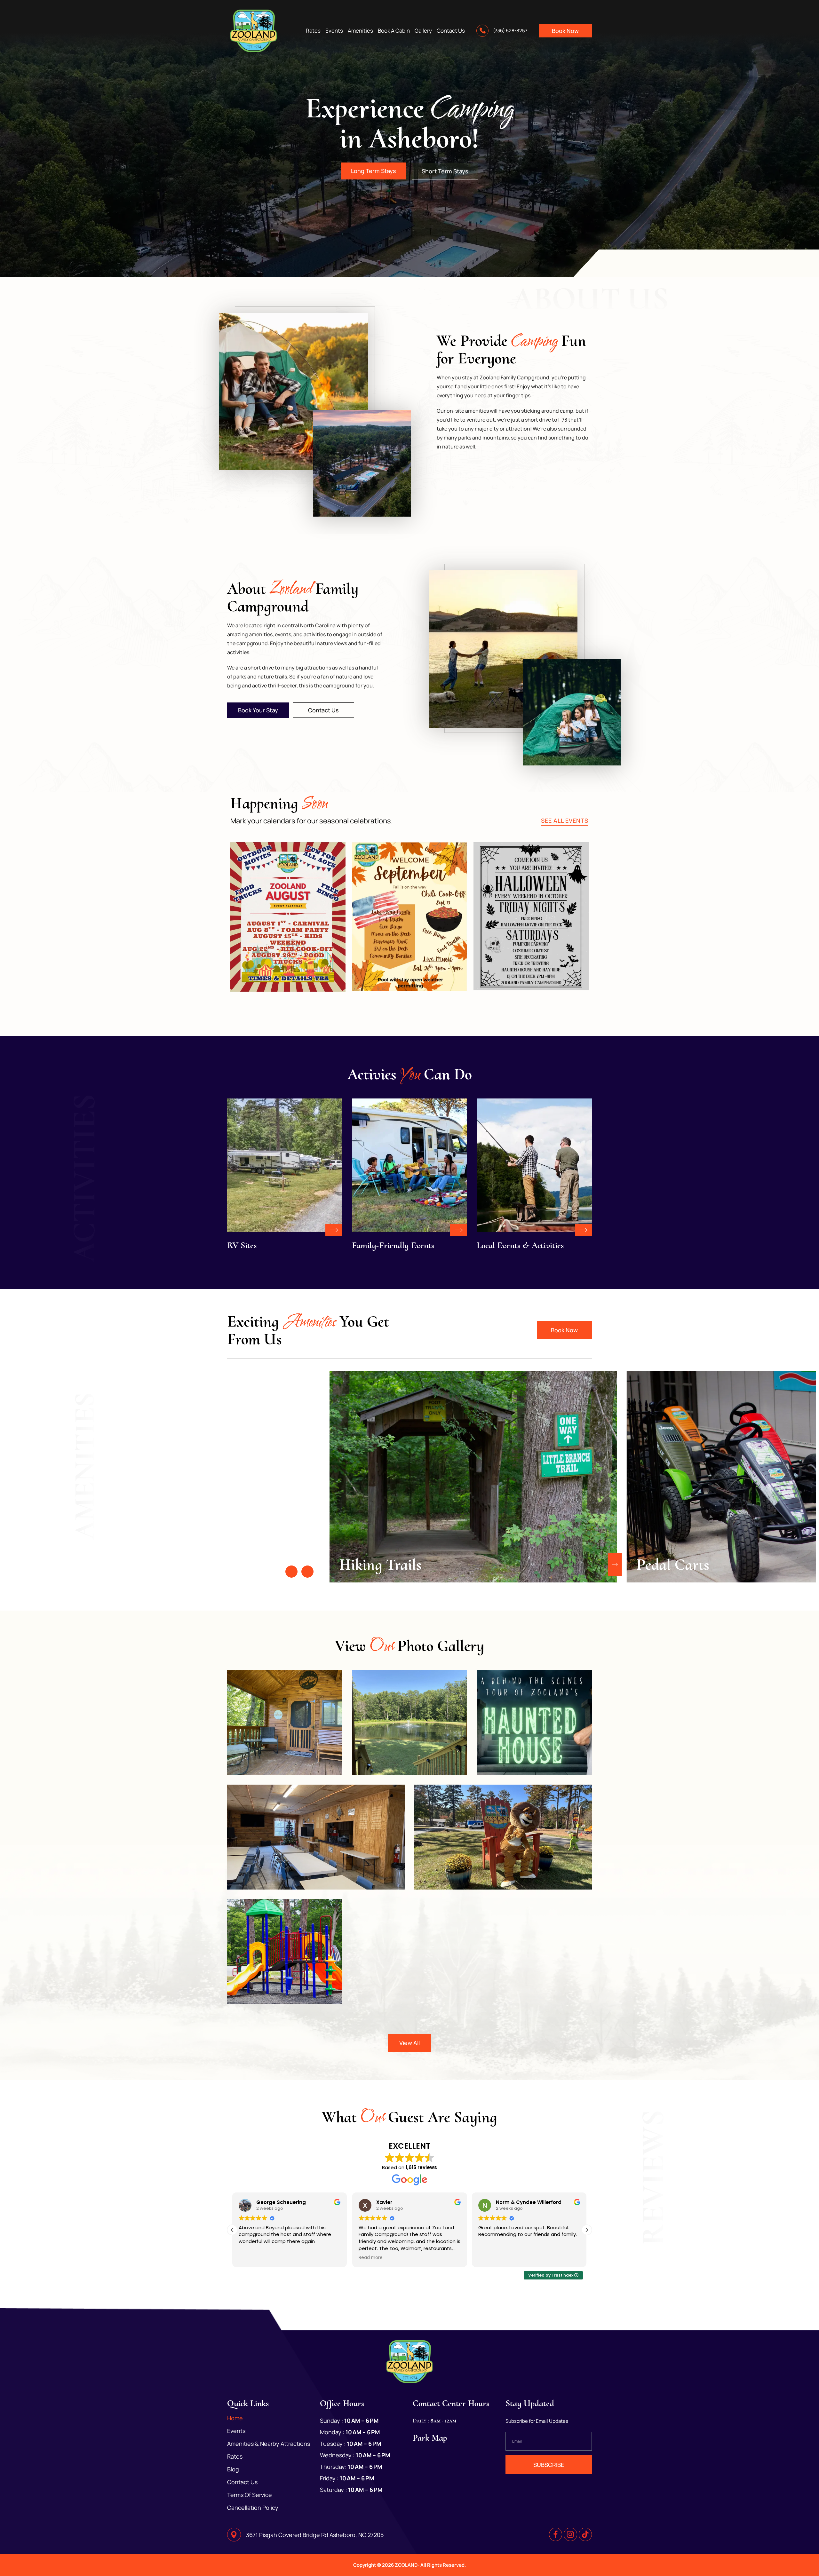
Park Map (430, 2438)
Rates (313, 31)
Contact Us (451, 31)
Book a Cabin (394, 31)
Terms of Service (250, 2495)
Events (334, 31)
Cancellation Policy (253, 2508)
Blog (233, 2469)
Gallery (423, 31)
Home (235, 2418)
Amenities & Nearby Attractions (269, 2444)
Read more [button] (371, 2258)
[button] (291, 1572)
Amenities (360, 31)
